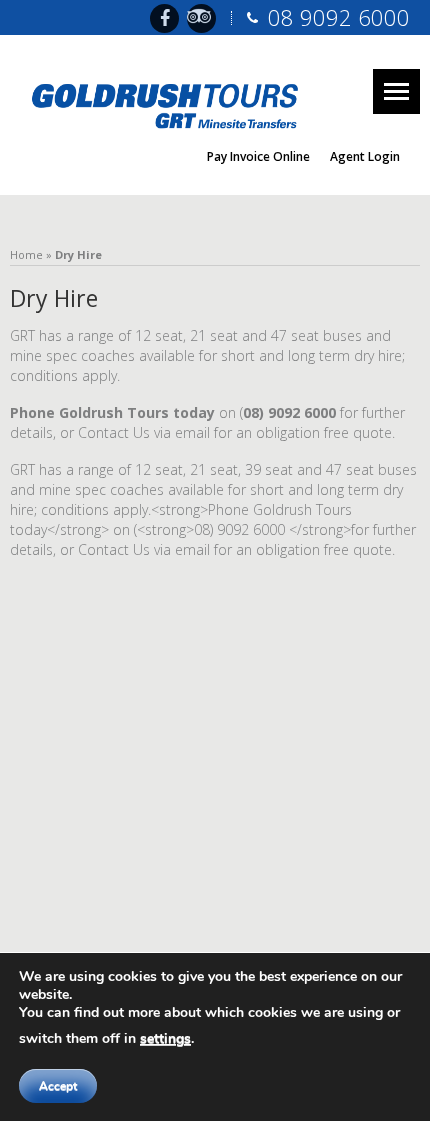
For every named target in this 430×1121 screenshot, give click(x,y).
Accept (58, 1086)
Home (26, 254)
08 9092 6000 (339, 17)
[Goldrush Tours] (170, 102)
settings (165, 1038)
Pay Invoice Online (258, 156)
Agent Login (365, 156)
